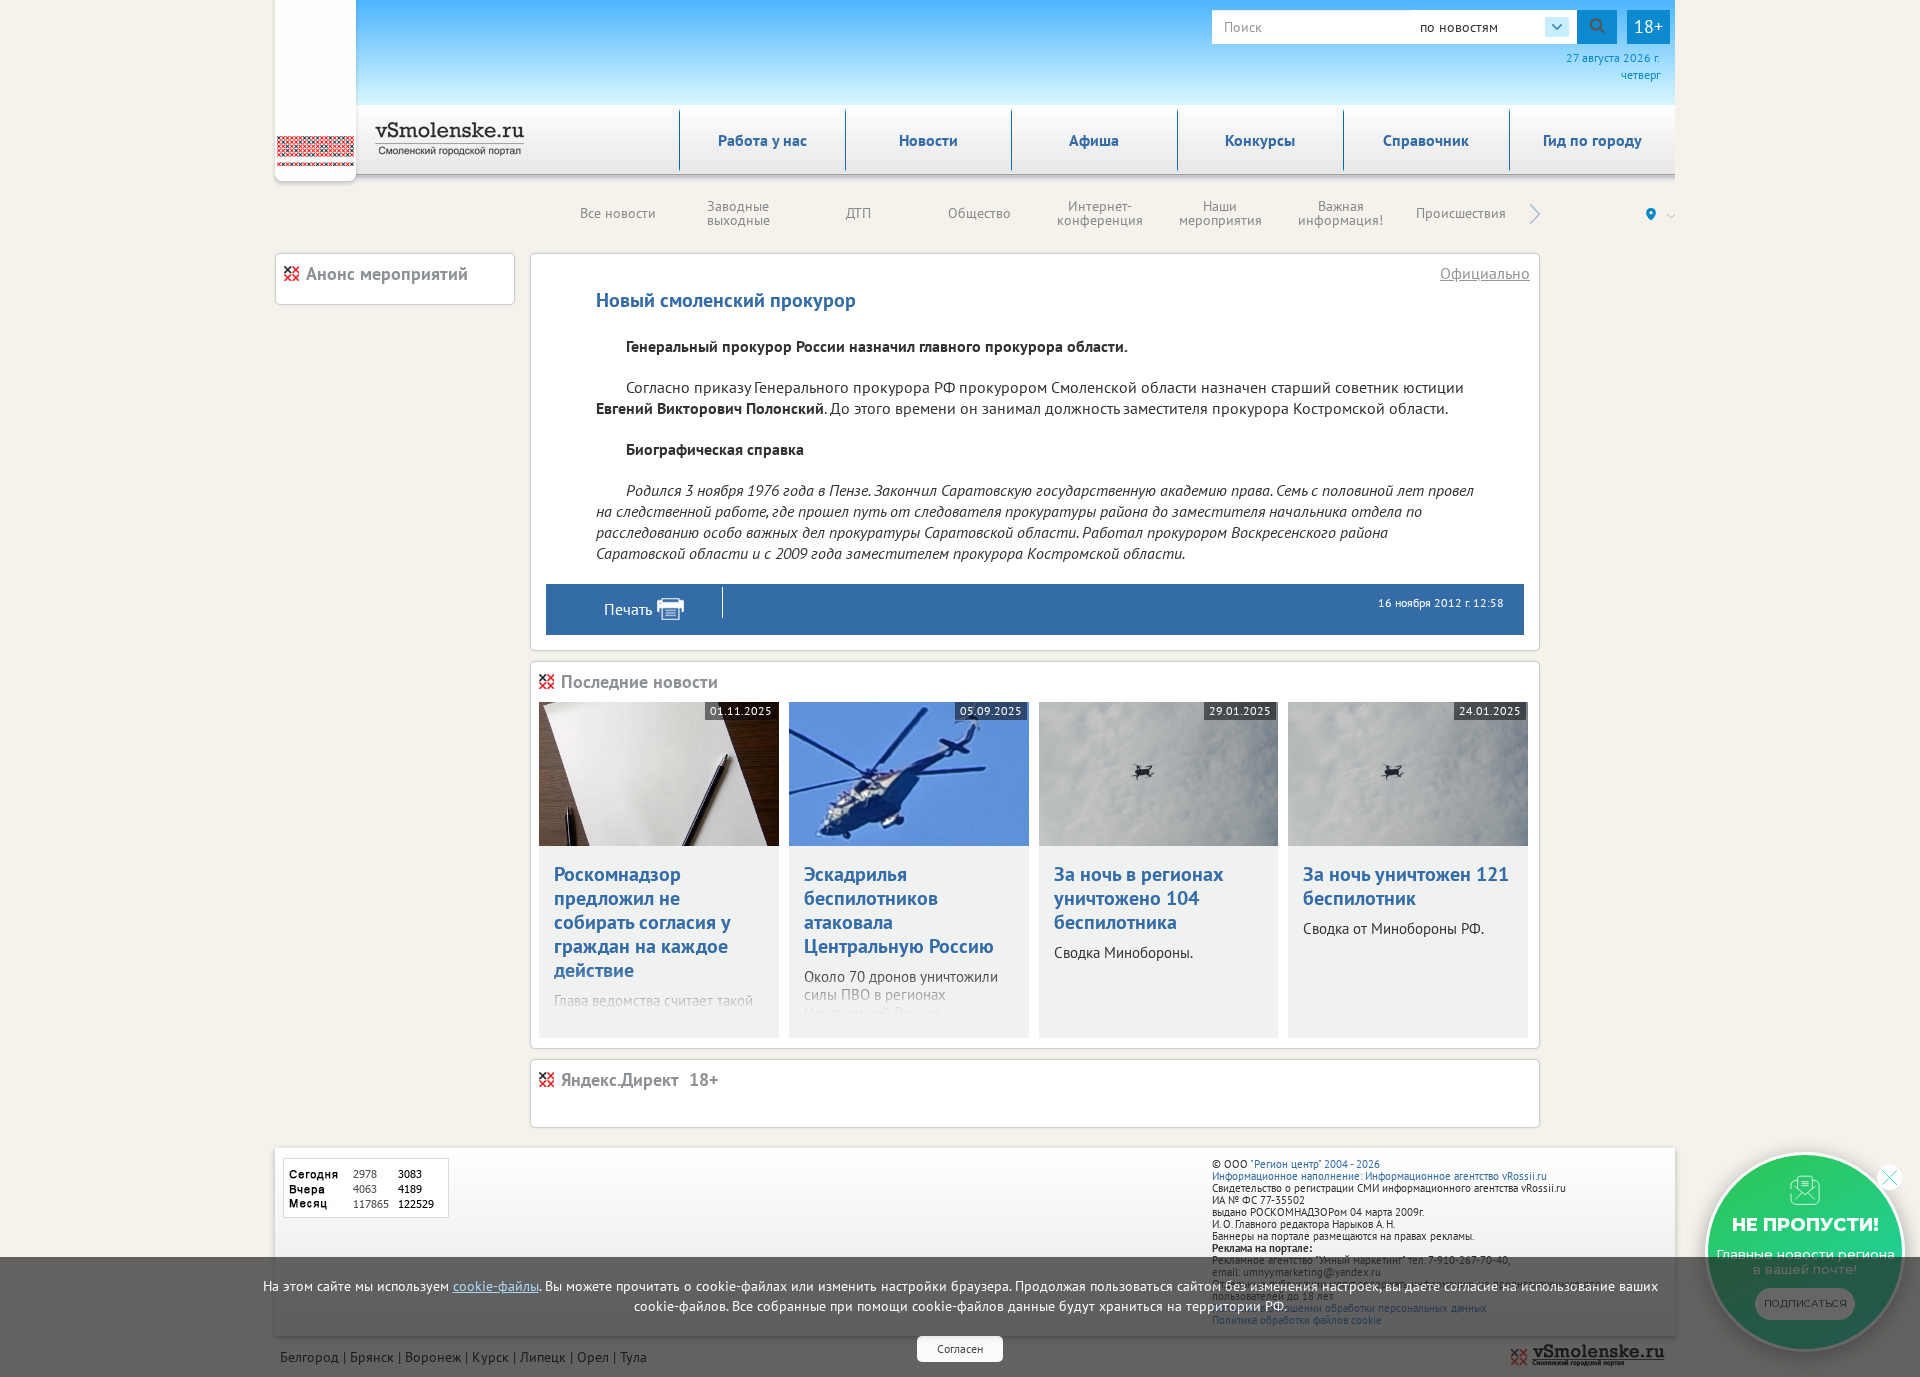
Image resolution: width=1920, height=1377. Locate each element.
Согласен (960, 1348)
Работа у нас (762, 140)
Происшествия (1461, 213)
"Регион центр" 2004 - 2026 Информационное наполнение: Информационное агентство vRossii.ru (1379, 1170)
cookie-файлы (496, 1286)
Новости (928, 140)
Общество (979, 213)
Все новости (618, 213)
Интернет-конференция (1100, 213)
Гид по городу (1592, 140)
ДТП (858, 213)
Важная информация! (1340, 213)
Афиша (1094, 140)
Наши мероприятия (1220, 213)
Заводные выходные (738, 213)
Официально (1485, 273)
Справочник (1426, 140)
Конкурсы (1260, 140)
